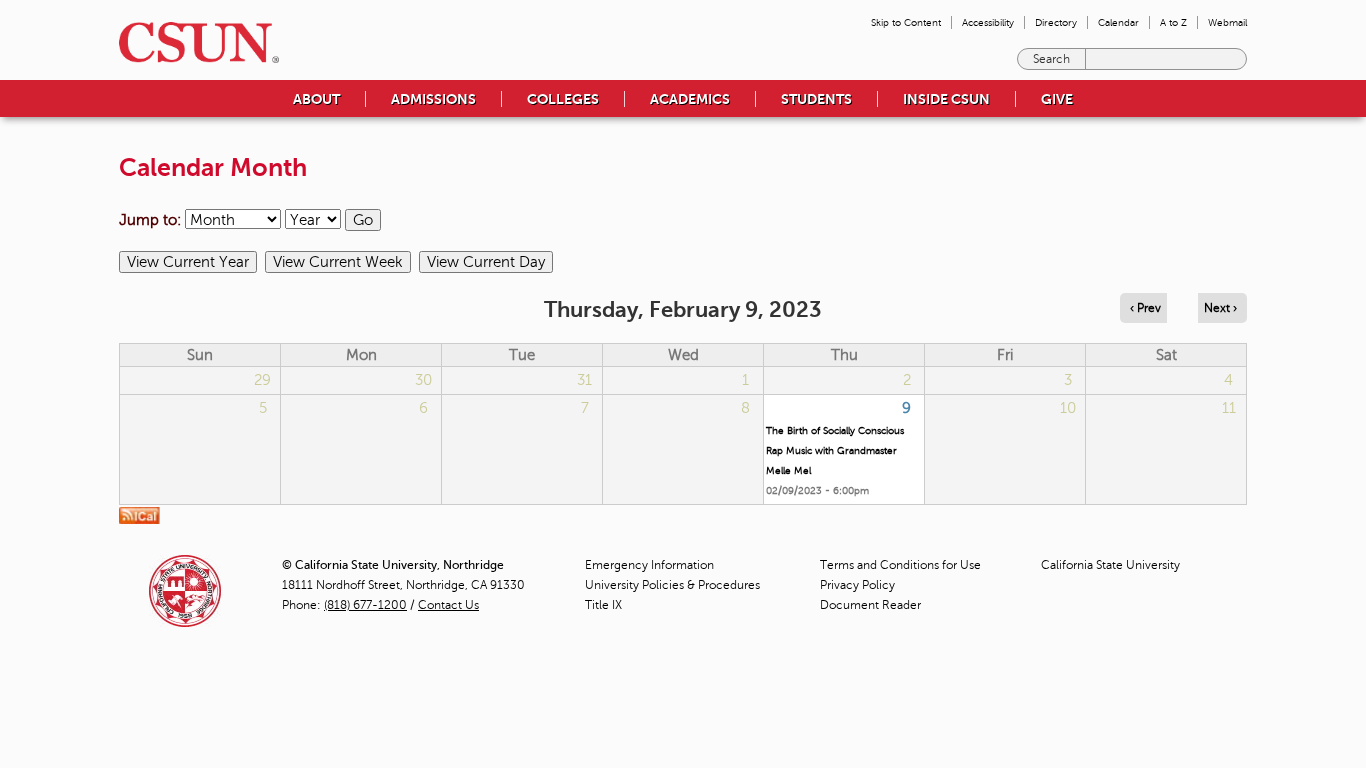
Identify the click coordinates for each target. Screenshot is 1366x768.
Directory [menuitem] (1056, 22)
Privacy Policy (857, 585)
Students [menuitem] (816, 99)
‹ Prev (1145, 308)
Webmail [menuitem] (1227, 22)
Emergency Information (649, 565)
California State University (1110, 565)
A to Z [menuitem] (1173, 22)
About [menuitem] (316, 99)
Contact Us (448, 605)
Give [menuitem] (1057, 99)
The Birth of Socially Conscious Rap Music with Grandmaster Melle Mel (835, 450)
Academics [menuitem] (690, 99)
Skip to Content (906, 22)
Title (603, 605)
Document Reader (870, 605)
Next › (1220, 308)
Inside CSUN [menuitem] (946, 99)
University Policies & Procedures (672, 585)
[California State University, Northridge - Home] (193, 42)
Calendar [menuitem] (1118, 22)
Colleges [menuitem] (563, 99)
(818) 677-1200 (365, 605)
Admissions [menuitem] (433, 99)
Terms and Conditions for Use (900, 565)
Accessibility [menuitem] (988, 22)
